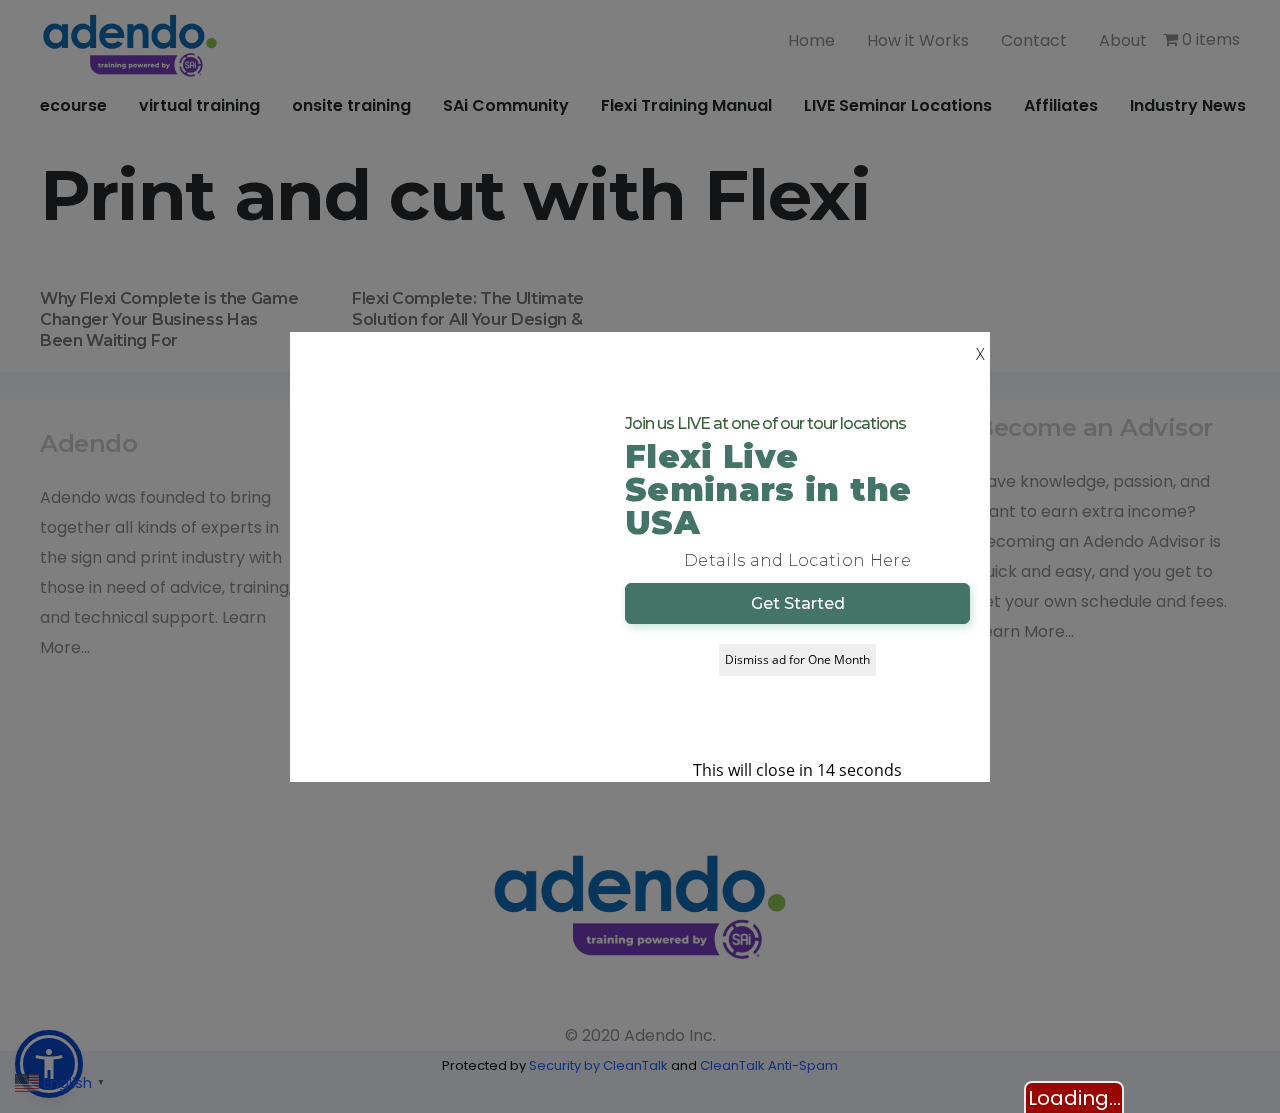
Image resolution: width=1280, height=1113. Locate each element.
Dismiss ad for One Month (797, 659)
